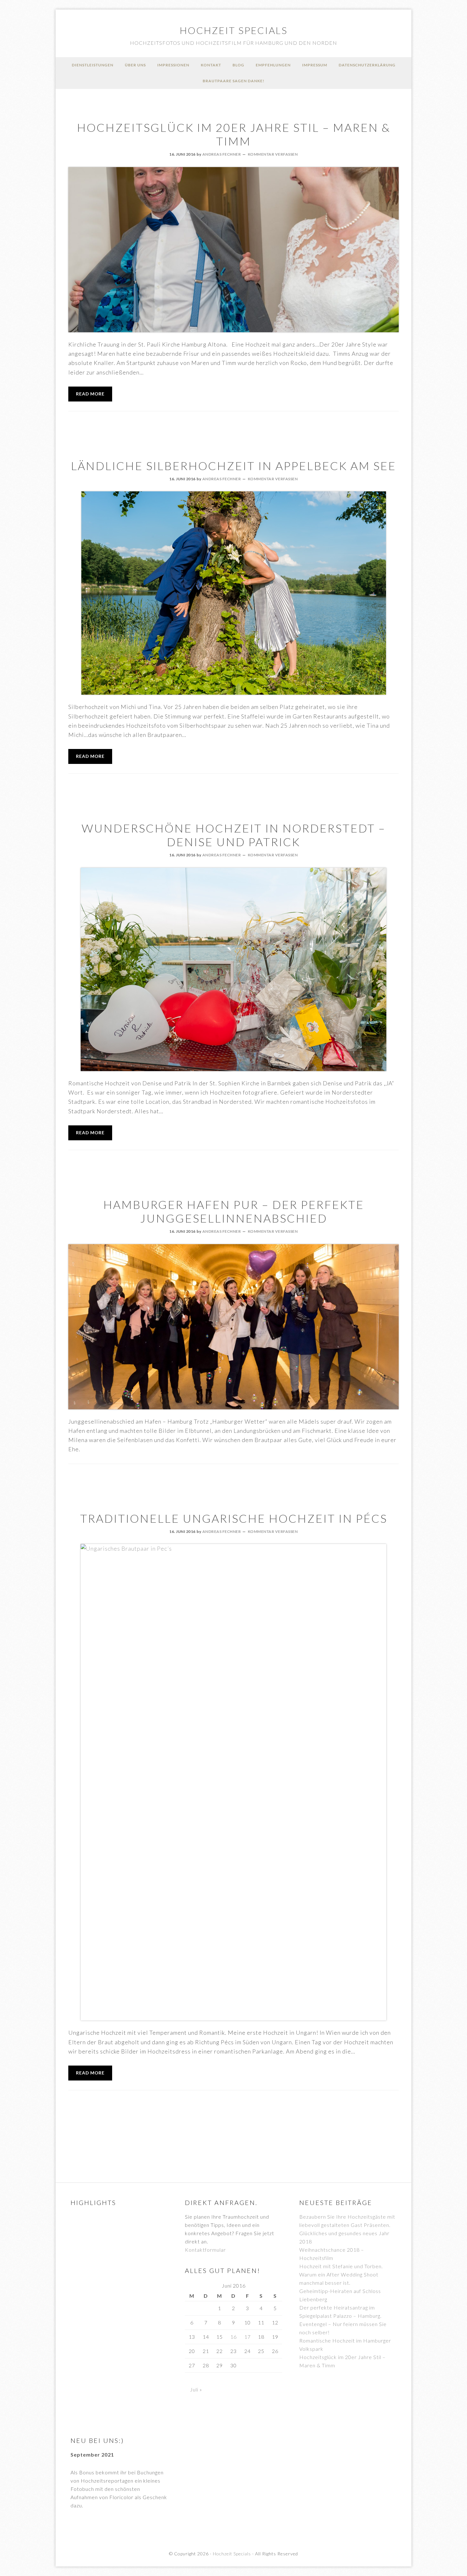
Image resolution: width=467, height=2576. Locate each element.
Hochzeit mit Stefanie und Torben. (341, 2266)
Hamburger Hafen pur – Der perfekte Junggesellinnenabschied (234, 1211)
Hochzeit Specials (234, 30)
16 (233, 2337)
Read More (90, 394)
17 (247, 2337)
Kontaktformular (205, 2250)
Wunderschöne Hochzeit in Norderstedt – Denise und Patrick (234, 835)
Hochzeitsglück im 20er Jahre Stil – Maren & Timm (234, 134)
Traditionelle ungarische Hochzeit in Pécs (234, 1518)
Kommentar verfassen (273, 154)
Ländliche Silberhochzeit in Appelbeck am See (233, 466)
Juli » (196, 2389)
